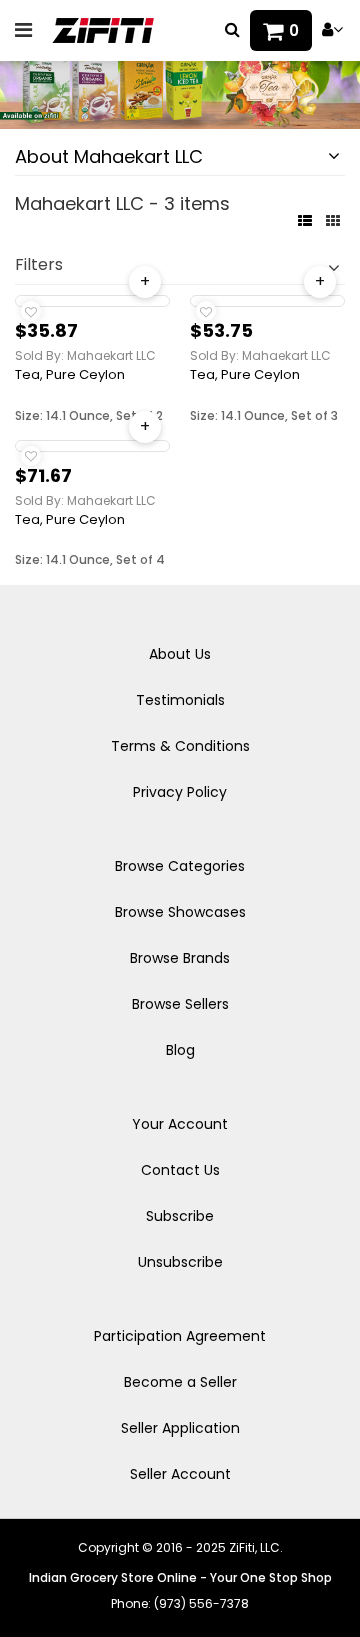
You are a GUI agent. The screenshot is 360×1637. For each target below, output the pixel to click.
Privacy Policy (180, 792)
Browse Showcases (180, 912)
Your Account (180, 1124)
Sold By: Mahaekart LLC (85, 355)
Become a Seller (180, 1382)
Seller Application (180, 1428)
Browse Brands (180, 958)
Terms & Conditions (180, 746)
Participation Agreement (180, 1336)
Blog (180, 1050)
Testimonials (180, 700)
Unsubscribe (180, 1262)
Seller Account (180, 1474)
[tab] (180, 157)
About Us (180, 654)
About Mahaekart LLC (109, 156)
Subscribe (180, 1216)
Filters (39, 264)
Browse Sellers (180, 1004)
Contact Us (180, 1170)
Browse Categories (180, 866)
